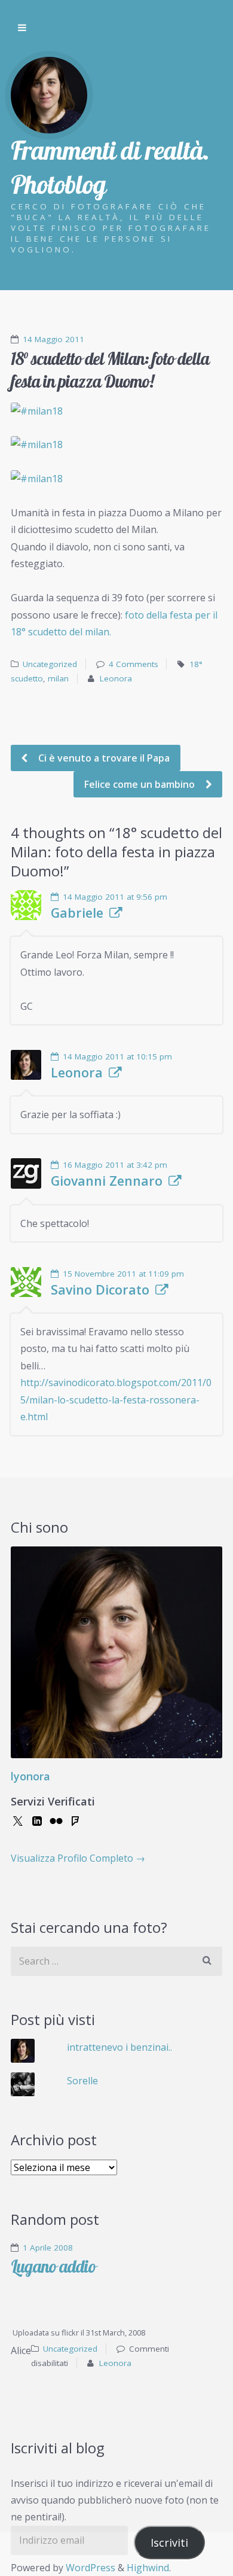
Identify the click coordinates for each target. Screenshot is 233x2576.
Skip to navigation (22, 28)
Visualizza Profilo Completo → (78, 1858)
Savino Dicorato (100, 1290)
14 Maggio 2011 (53, 339)
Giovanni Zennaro (107, 1181)
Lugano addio (53, 2266)
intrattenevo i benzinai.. (119, 2047)
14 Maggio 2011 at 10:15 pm (117, 1056)
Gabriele (77, 913)
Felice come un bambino (141, 784)
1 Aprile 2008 (48, 2248)
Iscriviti (169, 2542)
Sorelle (82, 2081)
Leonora (116, 678)
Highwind (148, 2568)
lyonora (30, 1776)
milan (58, 678)
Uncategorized (50, 664)
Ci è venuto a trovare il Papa (103, 758)
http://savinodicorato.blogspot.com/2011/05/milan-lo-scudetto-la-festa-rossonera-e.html (116, 1400)
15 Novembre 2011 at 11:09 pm (123, 1274)
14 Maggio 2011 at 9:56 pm (115, 897)
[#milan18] (116, 411)
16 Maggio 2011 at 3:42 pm (115, 1165)
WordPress (91, 2568)
